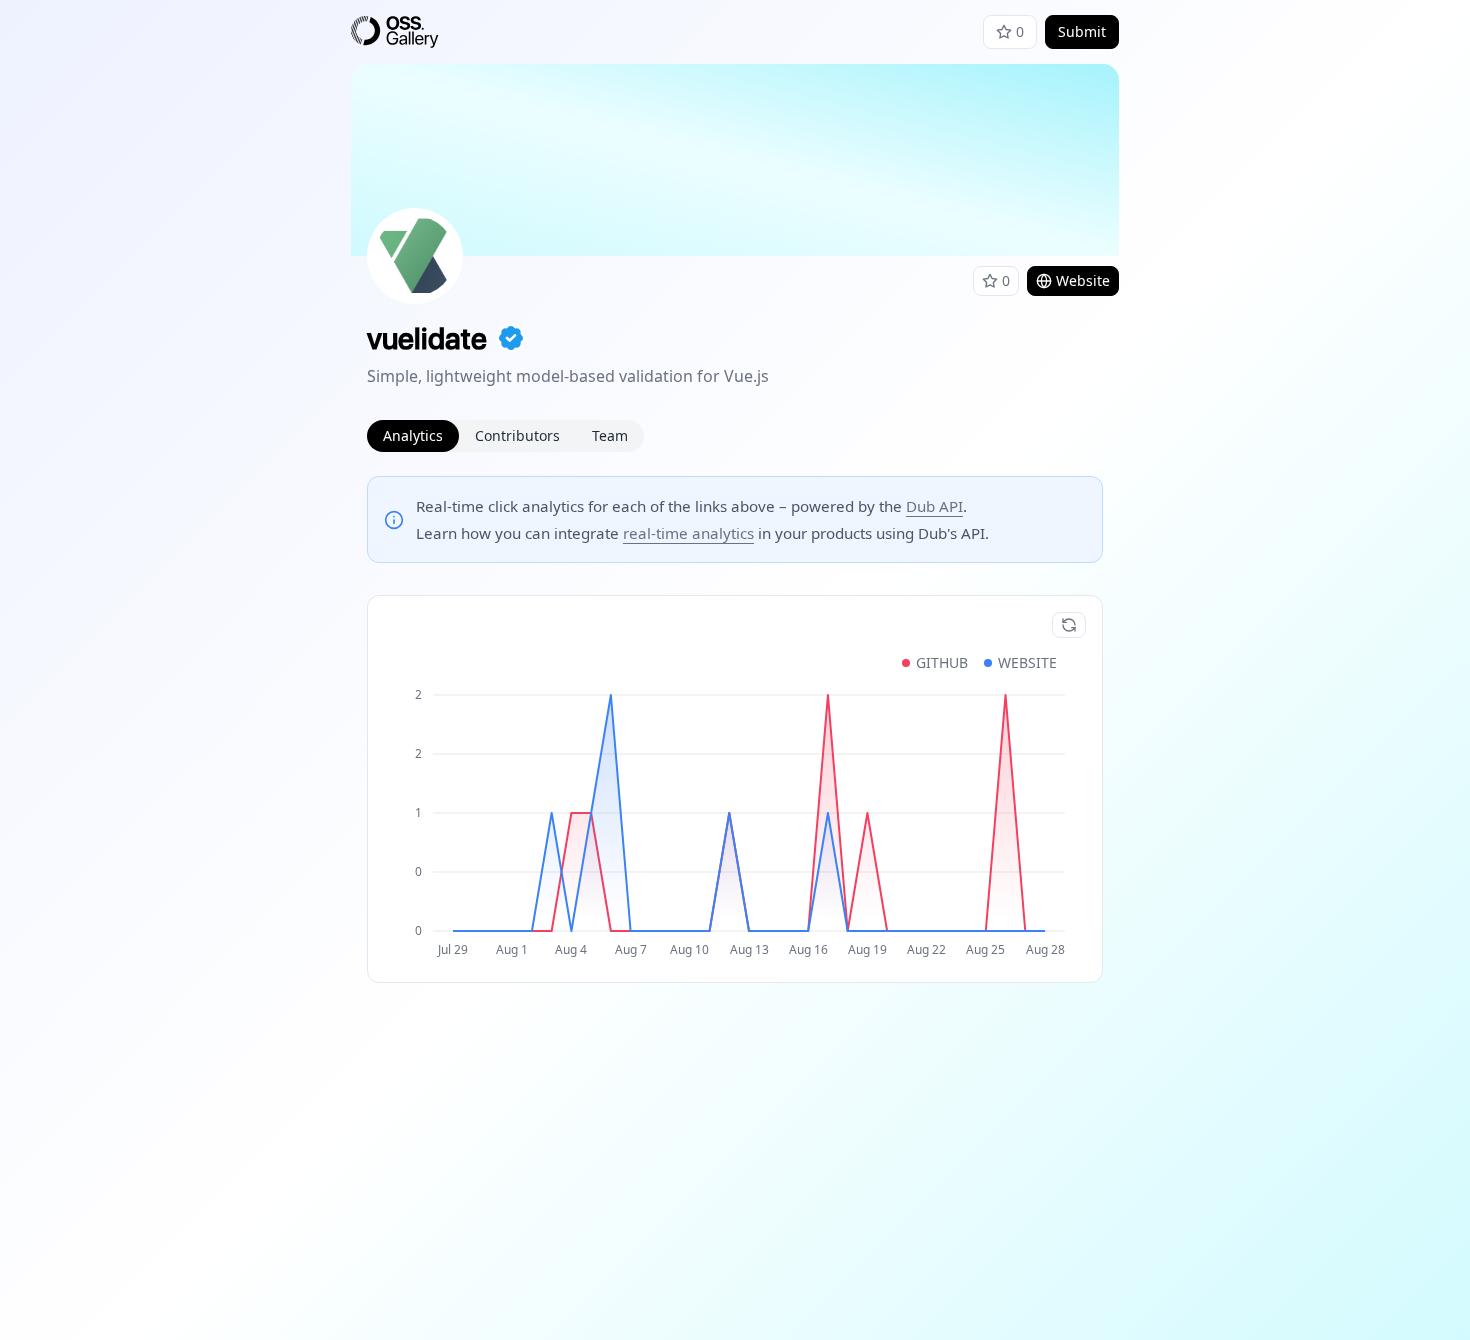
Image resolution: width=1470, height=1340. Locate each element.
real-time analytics (688, 533)
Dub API (934, 506)
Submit (1082, 31)
